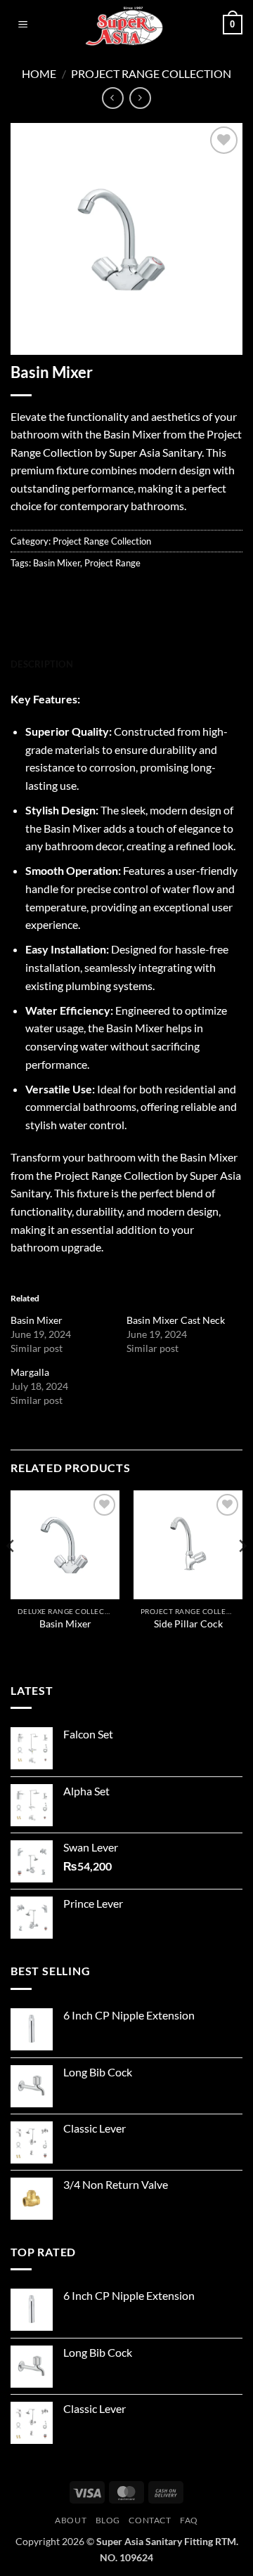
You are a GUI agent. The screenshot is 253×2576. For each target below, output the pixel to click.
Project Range (112, 563)
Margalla (30, 1372)
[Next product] (113, 98)
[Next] (242, 1574)
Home (39, 73)
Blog (108, 2520)
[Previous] (11, 1574)
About (71, 2520)
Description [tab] (42, 664)
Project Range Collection (151, 73)
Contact (150, 2520)
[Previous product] (140, 98)
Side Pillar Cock (188, 1624)
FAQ (189, 2520)
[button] (23, 25)
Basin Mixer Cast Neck (176, 1320)
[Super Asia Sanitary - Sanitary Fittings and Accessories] (127, 25)
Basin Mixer (57, 563)
